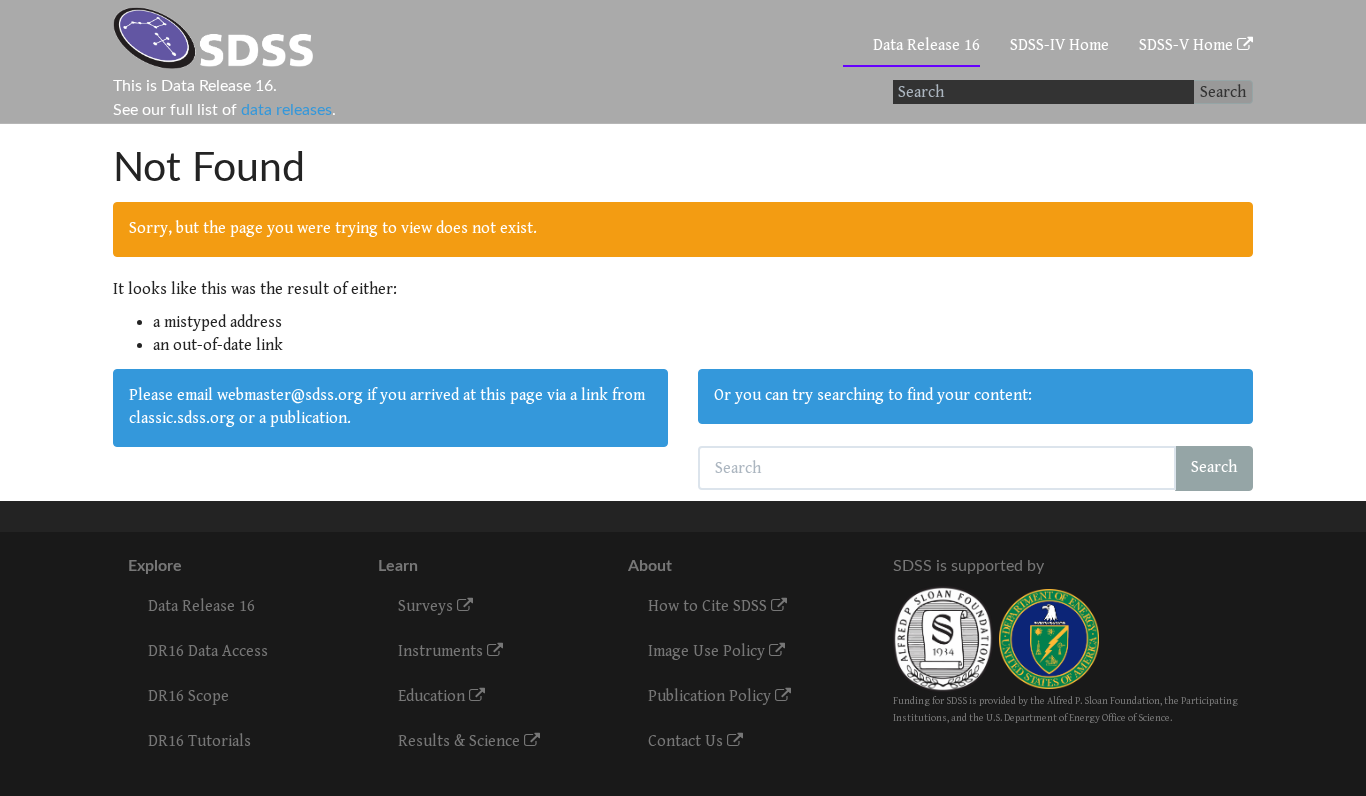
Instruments (442, 651)
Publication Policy (711, 696)
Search (1223, 92)
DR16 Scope (188, 696)
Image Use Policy (708, 651)
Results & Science (461, 741)
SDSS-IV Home (1059, 45)
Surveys (427, 606)
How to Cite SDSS (709, 606)
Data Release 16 (926, 45)
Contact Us (687, 741)
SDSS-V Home (1188, 45)
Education (433, 696)
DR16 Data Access (208, 651)
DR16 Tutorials (199, 741)
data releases (286, 110)
